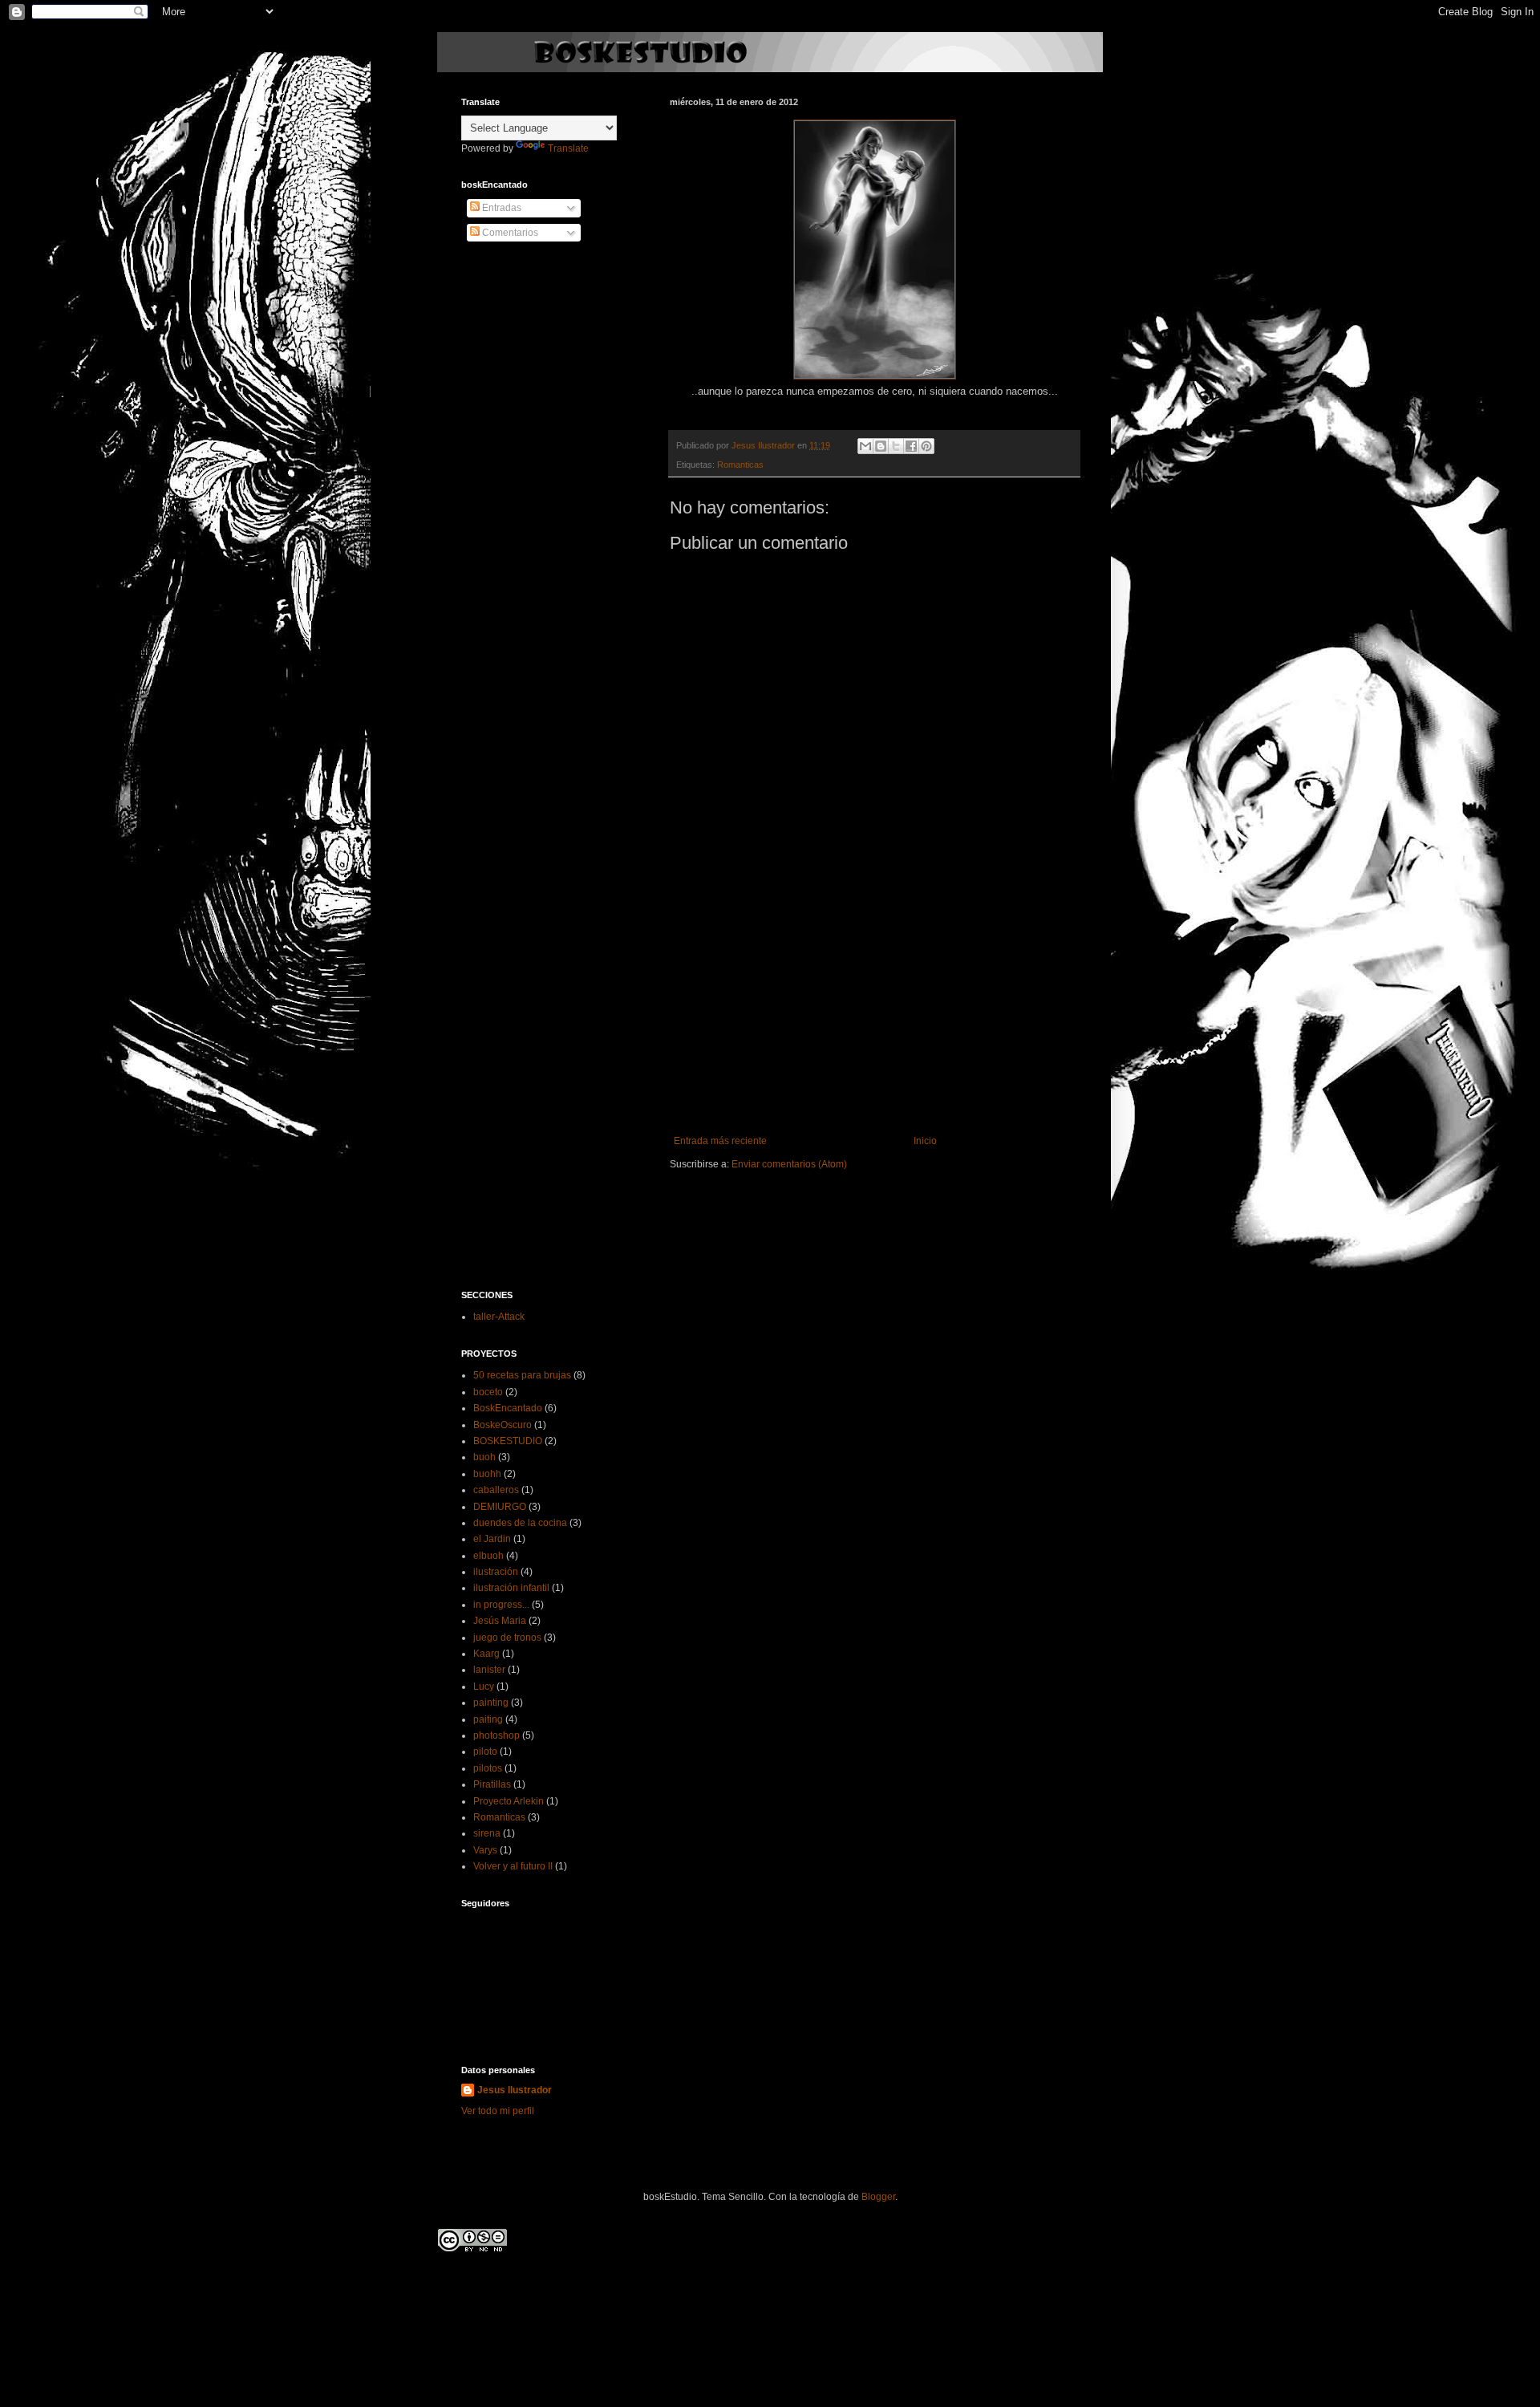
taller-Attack (499, 1317)
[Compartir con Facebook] (911, 446)
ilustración (496, 1572)
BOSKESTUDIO (508, 1441)
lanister (489, 1670)
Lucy (484, 1687)
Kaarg (486, 1654)
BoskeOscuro (503, 1425)
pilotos (488, 1768)
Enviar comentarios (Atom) (789, 1164)
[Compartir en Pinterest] (926, 446)
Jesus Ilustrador (764, 445)
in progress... (501, 1605)
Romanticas (740, 465)
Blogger (878, 2197)
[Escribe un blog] (881, 446)
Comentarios (509, 233)
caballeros (496, 1490)
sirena (487, 1833)
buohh (487, 1474)
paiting (488, 1719)
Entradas (500, 208)
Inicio (925, 1141)
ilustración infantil (511, 1588)
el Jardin (492, 1539)
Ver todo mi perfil (498, 2111)
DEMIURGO (500, 1507)
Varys (485, 1850)
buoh (484, 1457)
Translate (568, 148)
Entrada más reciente (720, 1141)
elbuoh (488, 1556)
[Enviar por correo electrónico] (865, 446)
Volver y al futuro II (513, 1866)
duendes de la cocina (520, 1523)
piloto (485, 1751)
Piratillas (492, 1784)
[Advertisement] (874, 1015)
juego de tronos (507, 1638)
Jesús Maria (500, 1621)
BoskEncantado (508, 1408)
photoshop (496, 1735)
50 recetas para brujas (522, 1375)
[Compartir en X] (896, 446)
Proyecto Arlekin (509, 1801)
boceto (488, 1392)
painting (491, 1703)
